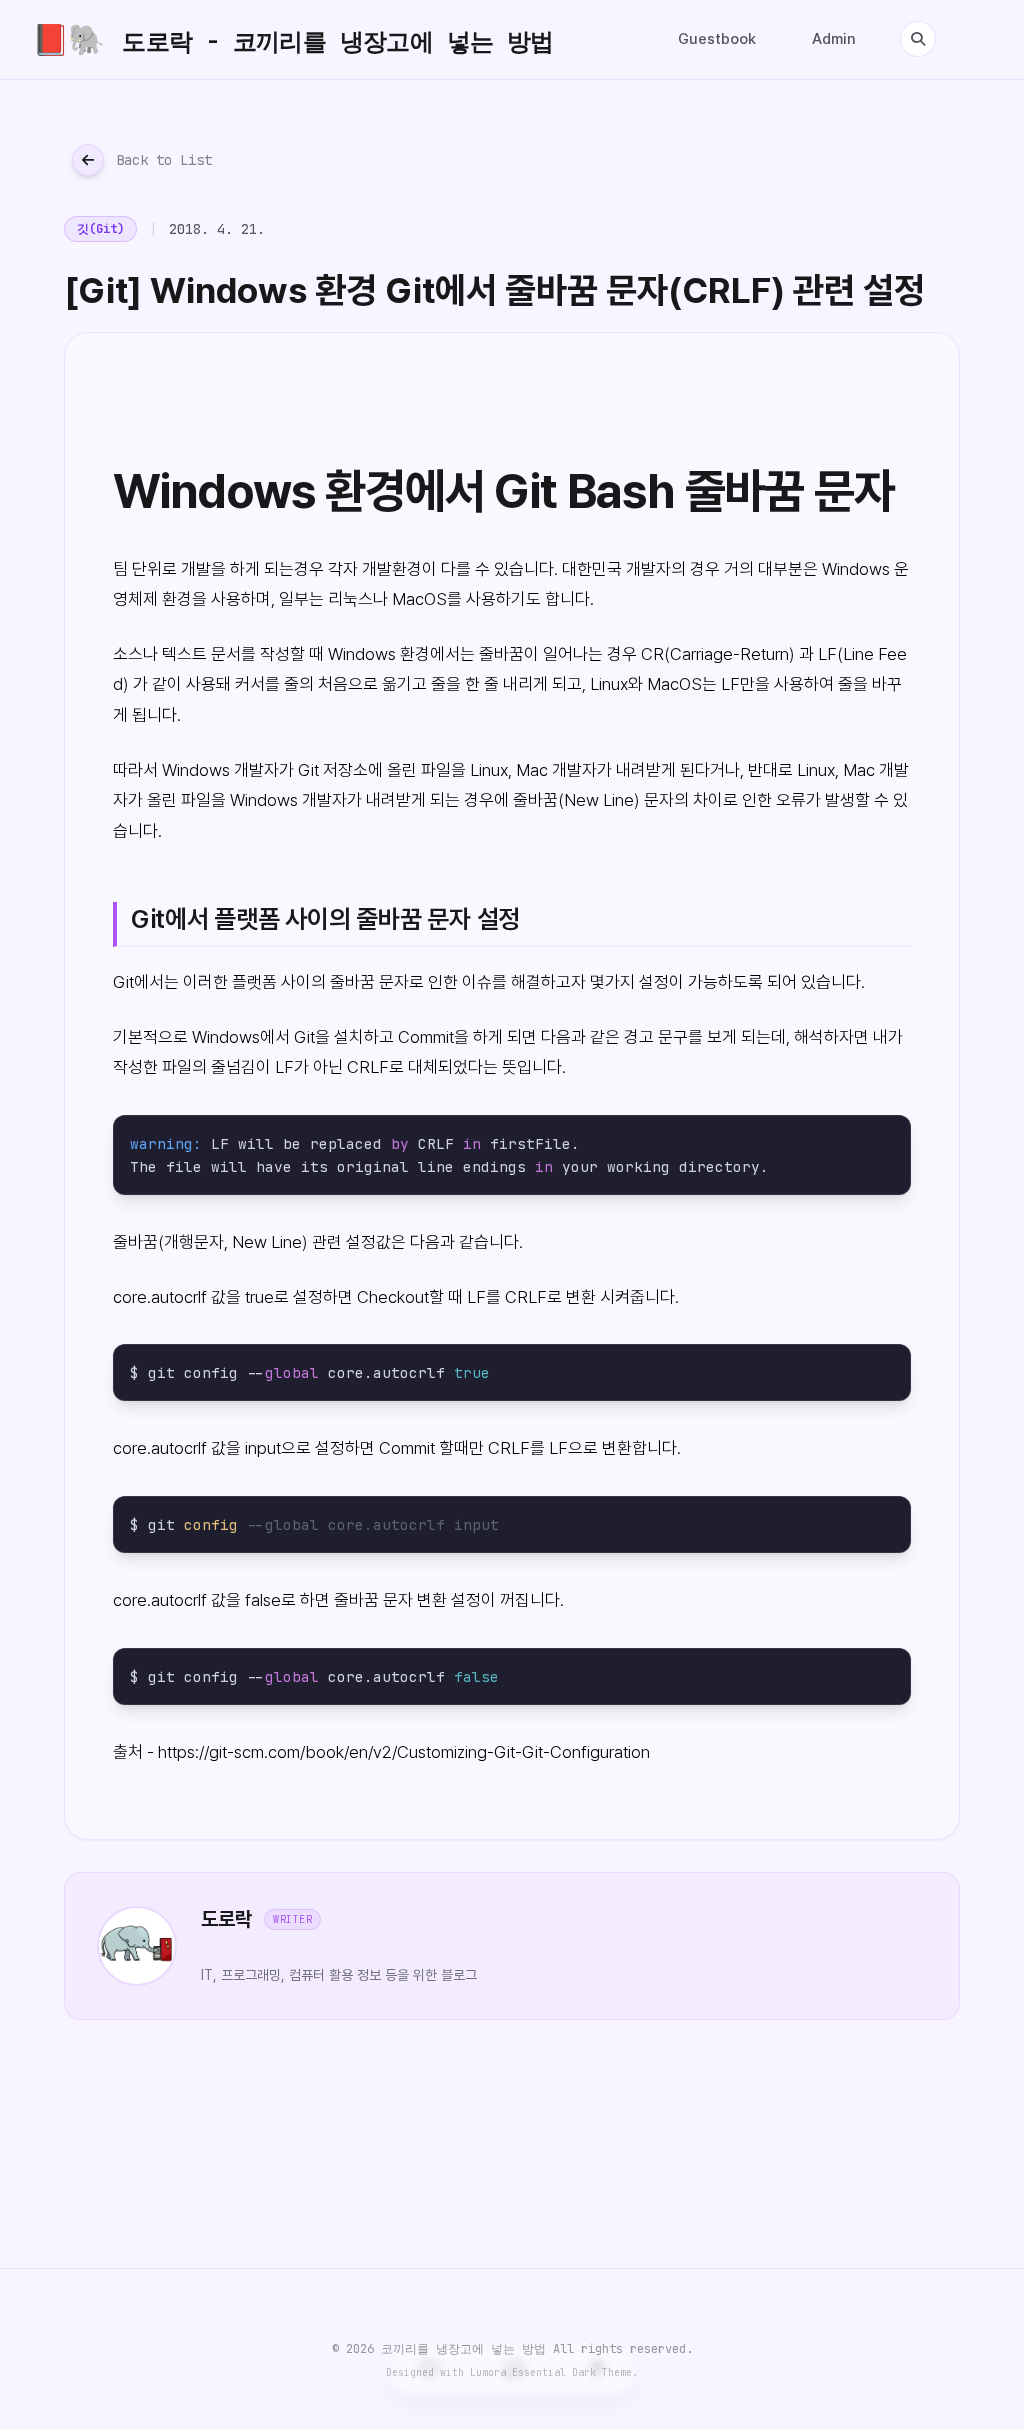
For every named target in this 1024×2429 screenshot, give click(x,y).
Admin (834, 39)
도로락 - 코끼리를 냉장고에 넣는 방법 (293, 39)
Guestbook (717, 39)
